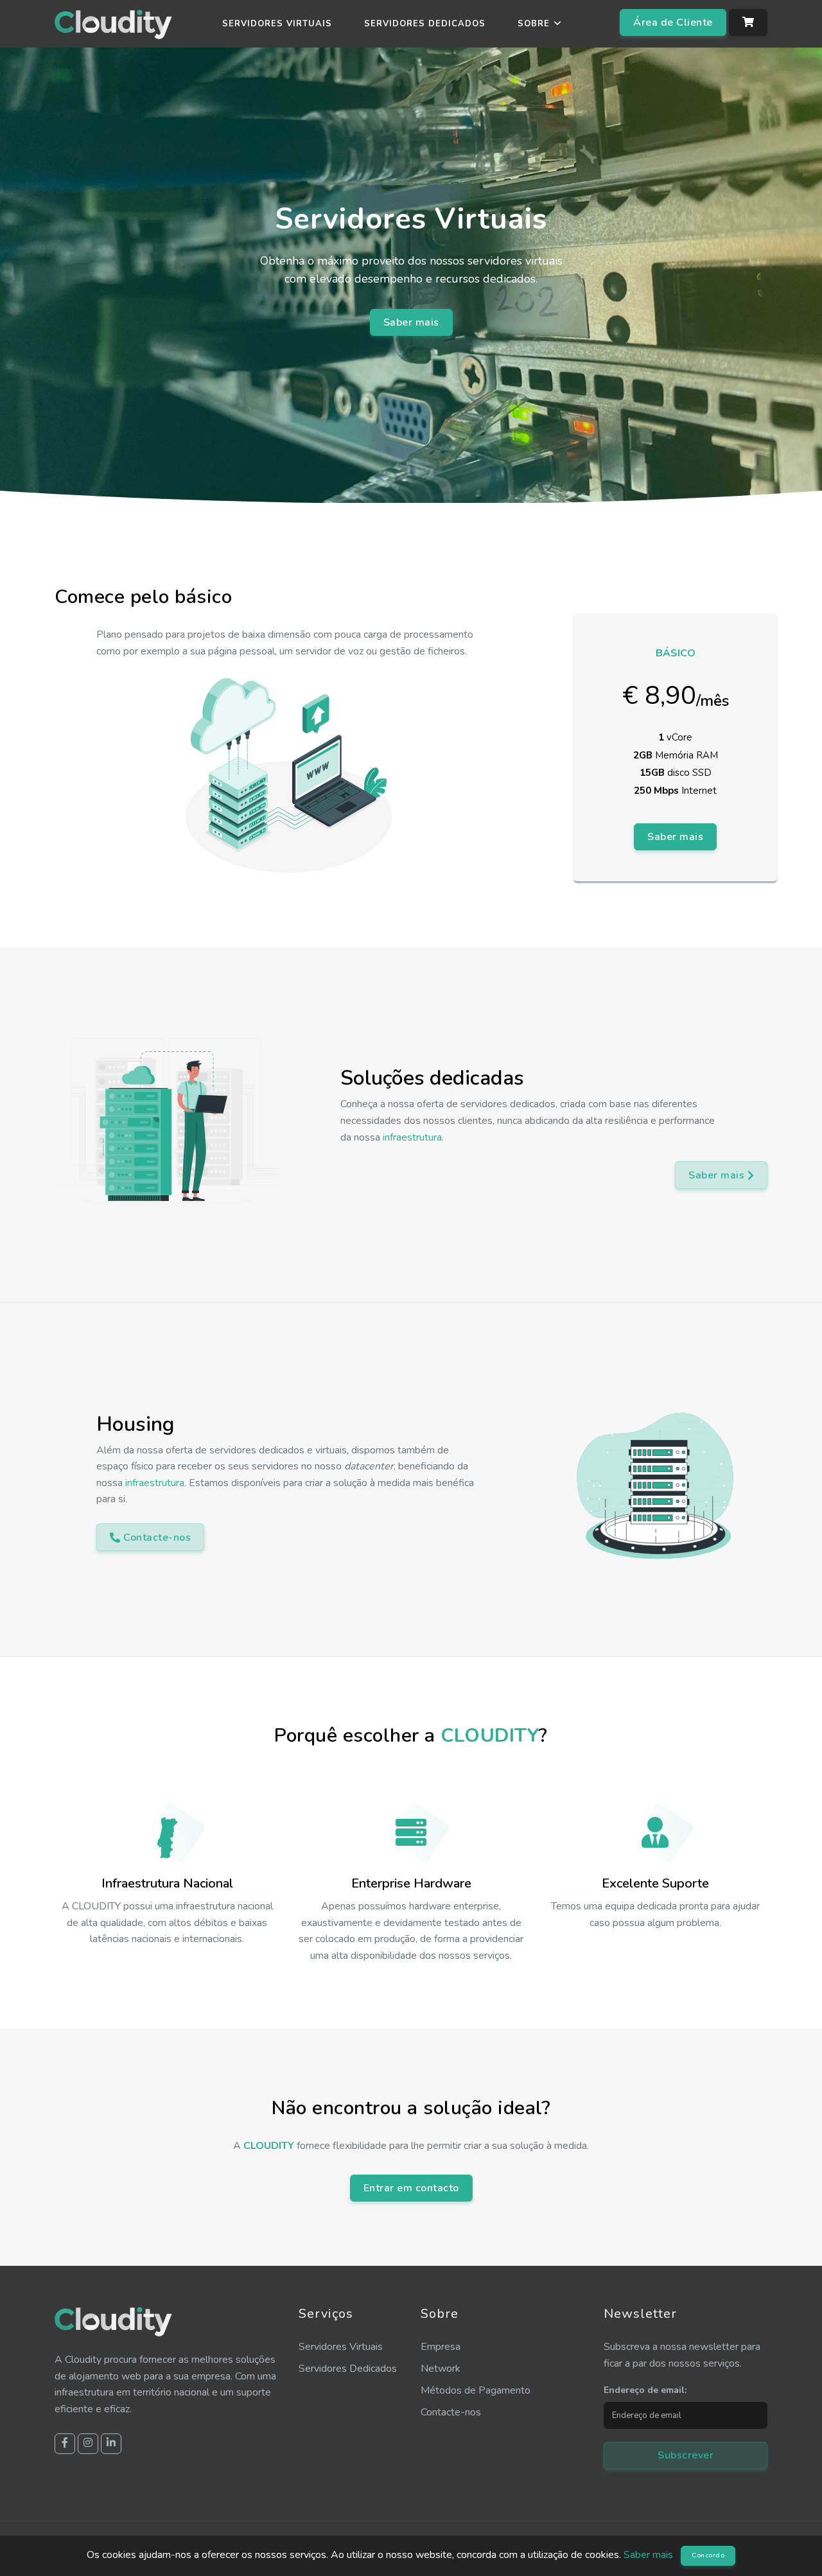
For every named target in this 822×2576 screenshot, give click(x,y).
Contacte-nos (451, 2412)
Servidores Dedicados (425, 24)
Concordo (708, 2555)
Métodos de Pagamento (476, 2390)
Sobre (534, 24)
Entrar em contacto (411, 2188)
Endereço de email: (645, 2390)
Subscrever (686, 2455)
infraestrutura (412, 1137)
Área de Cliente (673, 22)
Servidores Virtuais (277, 24)
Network (441, 2369)
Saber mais (411, 322)
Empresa (441, 2347)
